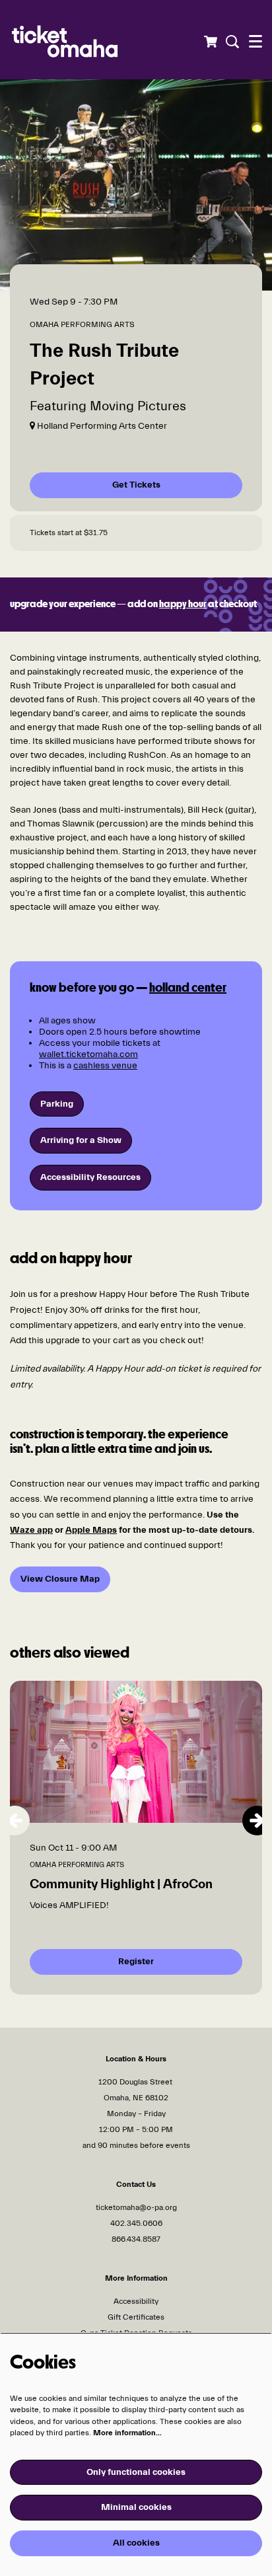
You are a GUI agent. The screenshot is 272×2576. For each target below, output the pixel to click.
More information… (127, 2433)
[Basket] (210, 42)
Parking (57, 1104)
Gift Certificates (136, 2317)
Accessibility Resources (90, 1177)
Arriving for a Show (81, 1140)
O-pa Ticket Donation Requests (136, 2333)
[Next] (257, 1821)
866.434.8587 (136, 2239)
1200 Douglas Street (136, 2082)
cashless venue (105, 1066)
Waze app (31, 1530)
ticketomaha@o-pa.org (136, 2207)
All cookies (136, 2543)
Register (136, 1962)
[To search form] (231, 42)
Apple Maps (91, 1530)
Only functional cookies (136, 2472)
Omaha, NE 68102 (136, 2098)
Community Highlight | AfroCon (121, 1884)
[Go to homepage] (89, 40)
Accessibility (136, 2301)
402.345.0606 (136, 2223)
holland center (188, 988)
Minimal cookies (136, 2507)
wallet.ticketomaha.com (88, 1054)
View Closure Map (60, 1579)
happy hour (183, 605)
